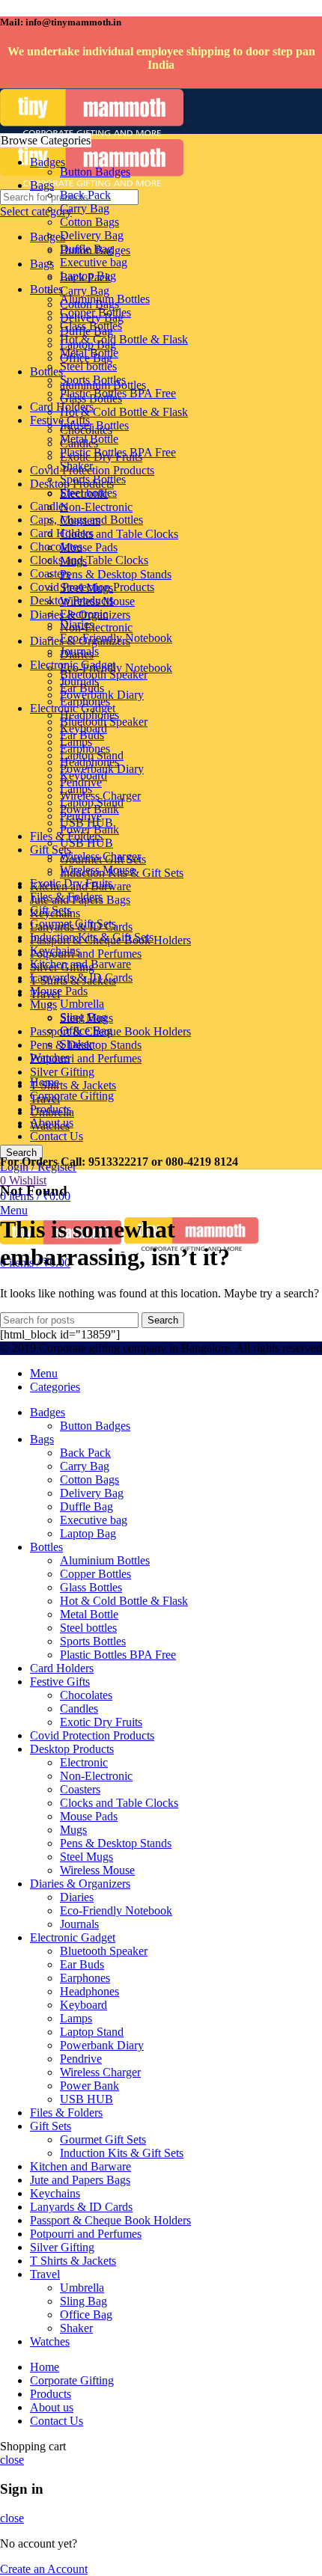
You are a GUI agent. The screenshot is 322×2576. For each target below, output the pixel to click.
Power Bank (89, 809)
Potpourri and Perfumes (86, 1058)
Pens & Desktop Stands (116, 574)
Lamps (76, 742)
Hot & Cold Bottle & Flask (124, 412)
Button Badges (95, 172)
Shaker (76, 1044)
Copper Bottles (95, 312)
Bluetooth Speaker (104, 674)
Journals (79, 651)
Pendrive (81, 782)
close (12, 2460)
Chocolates (56, 547)
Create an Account (44, 2569)
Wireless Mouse (97, 601)
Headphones (89, 715)
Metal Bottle (89, 353)
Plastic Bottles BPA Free (118, 393)
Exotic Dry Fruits (101, 457)
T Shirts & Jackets (73, 1085)
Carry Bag (85, 291)
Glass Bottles (91, 326)
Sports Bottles (93, 380)
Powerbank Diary (102, 769)
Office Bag (86, 1031)
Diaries (77, 624)
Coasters (80, 520)
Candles (79, 443)
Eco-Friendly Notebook (116, 638)
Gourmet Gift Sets (103, 859)
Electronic (84, 493)
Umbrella (82, 1004)
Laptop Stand (92, 755)
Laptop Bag (88, 276)
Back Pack (85, 195)
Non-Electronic (96, 627)
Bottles (46, 371)
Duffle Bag (86, 249)
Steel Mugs (86, 588)
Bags (42, 264)
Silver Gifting (62, 1072)
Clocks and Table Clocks (89, 560)
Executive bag (94, 262)
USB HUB (86, 823)
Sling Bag (83, 1017)
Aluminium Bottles (105, 299)
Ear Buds (82, 688)
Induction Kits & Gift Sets (122, 873)
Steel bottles (88, 366)
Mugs (43, 1004)
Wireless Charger (100, 796)
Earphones (85, 701)
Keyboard (83, 728)
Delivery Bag (92, 235)
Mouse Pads (89, 547)
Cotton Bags (89, 222)
